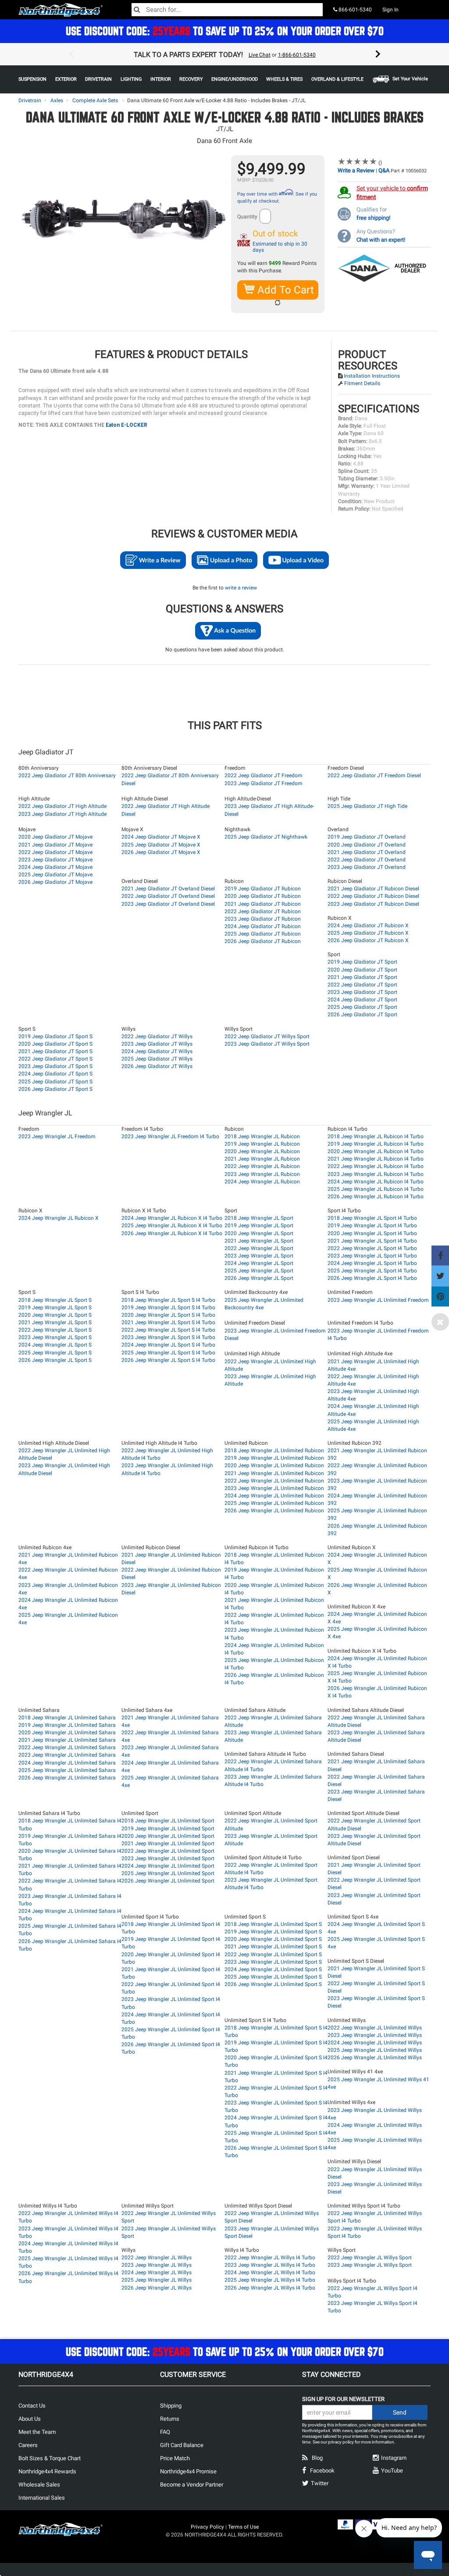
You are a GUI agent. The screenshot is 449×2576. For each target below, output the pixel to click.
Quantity (247, 217)
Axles (57, 100)
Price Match (175, 2458)
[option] (224, 54)
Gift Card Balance (182, 2445)
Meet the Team (37, 2432)
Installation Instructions (372, 376)
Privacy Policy (207, 2527)
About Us (30, 2419)
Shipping (171, 2406)
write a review (241, 588)
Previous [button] (71, 54)
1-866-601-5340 (297, 55)
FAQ (165, 2432)
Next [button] (378, 54)
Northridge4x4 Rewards (47, 2471)
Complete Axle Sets (95, 100)
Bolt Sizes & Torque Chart (50, 2458)
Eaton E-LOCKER (127, 425)
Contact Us (32, 2406)
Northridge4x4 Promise (188, 2471)
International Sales (42, 2498)
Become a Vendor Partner (192, 2485)
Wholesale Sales (39, 2485)
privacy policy (341, 2442)
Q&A (384, 170)
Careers (28, 2445)
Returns (170, 2419)
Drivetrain (30, 100)
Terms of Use (243, 2527)
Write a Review (356, 170)
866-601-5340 (355, 10)
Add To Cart (284, 290)
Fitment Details (362, 383)
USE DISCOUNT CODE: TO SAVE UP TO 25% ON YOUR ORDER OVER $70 (225, 31)
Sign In (390, 10)
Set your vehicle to (392, 193)
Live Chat (260, 55)
